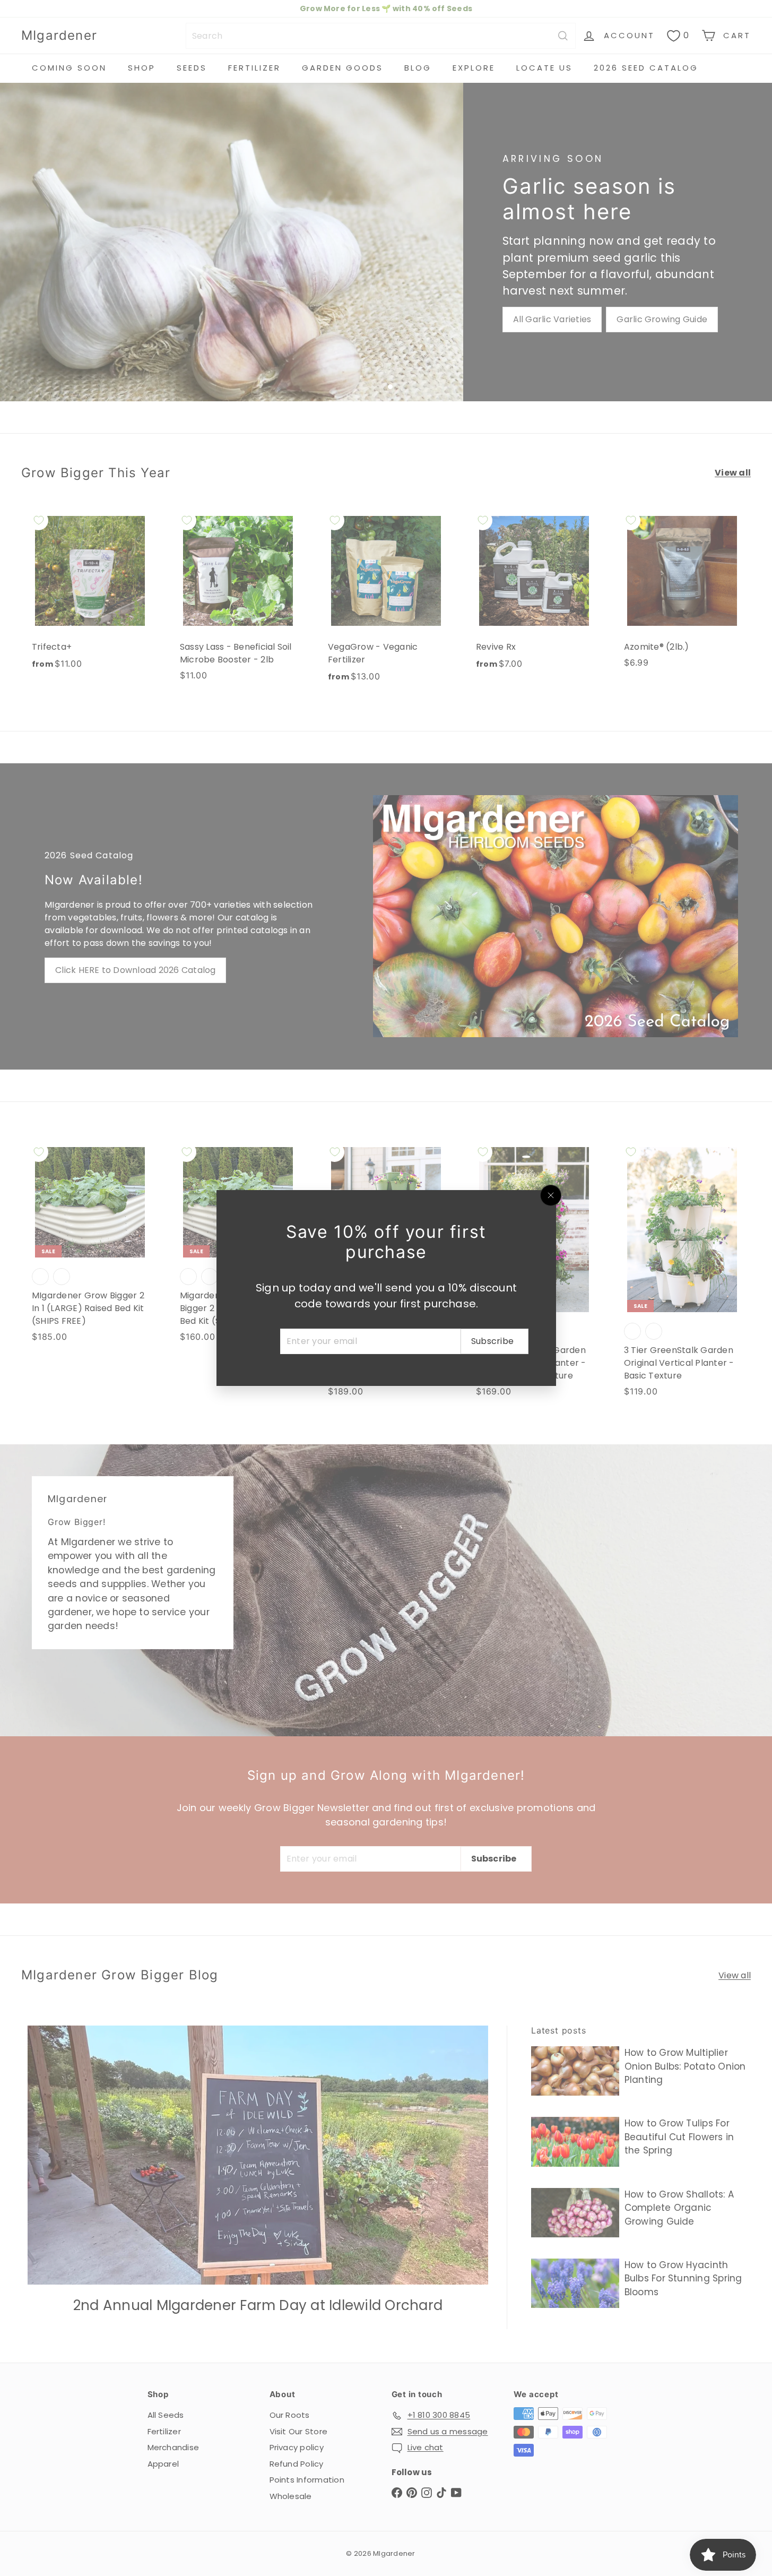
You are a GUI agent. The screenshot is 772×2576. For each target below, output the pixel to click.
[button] (212, 2477)
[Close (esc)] (551, 1195)
